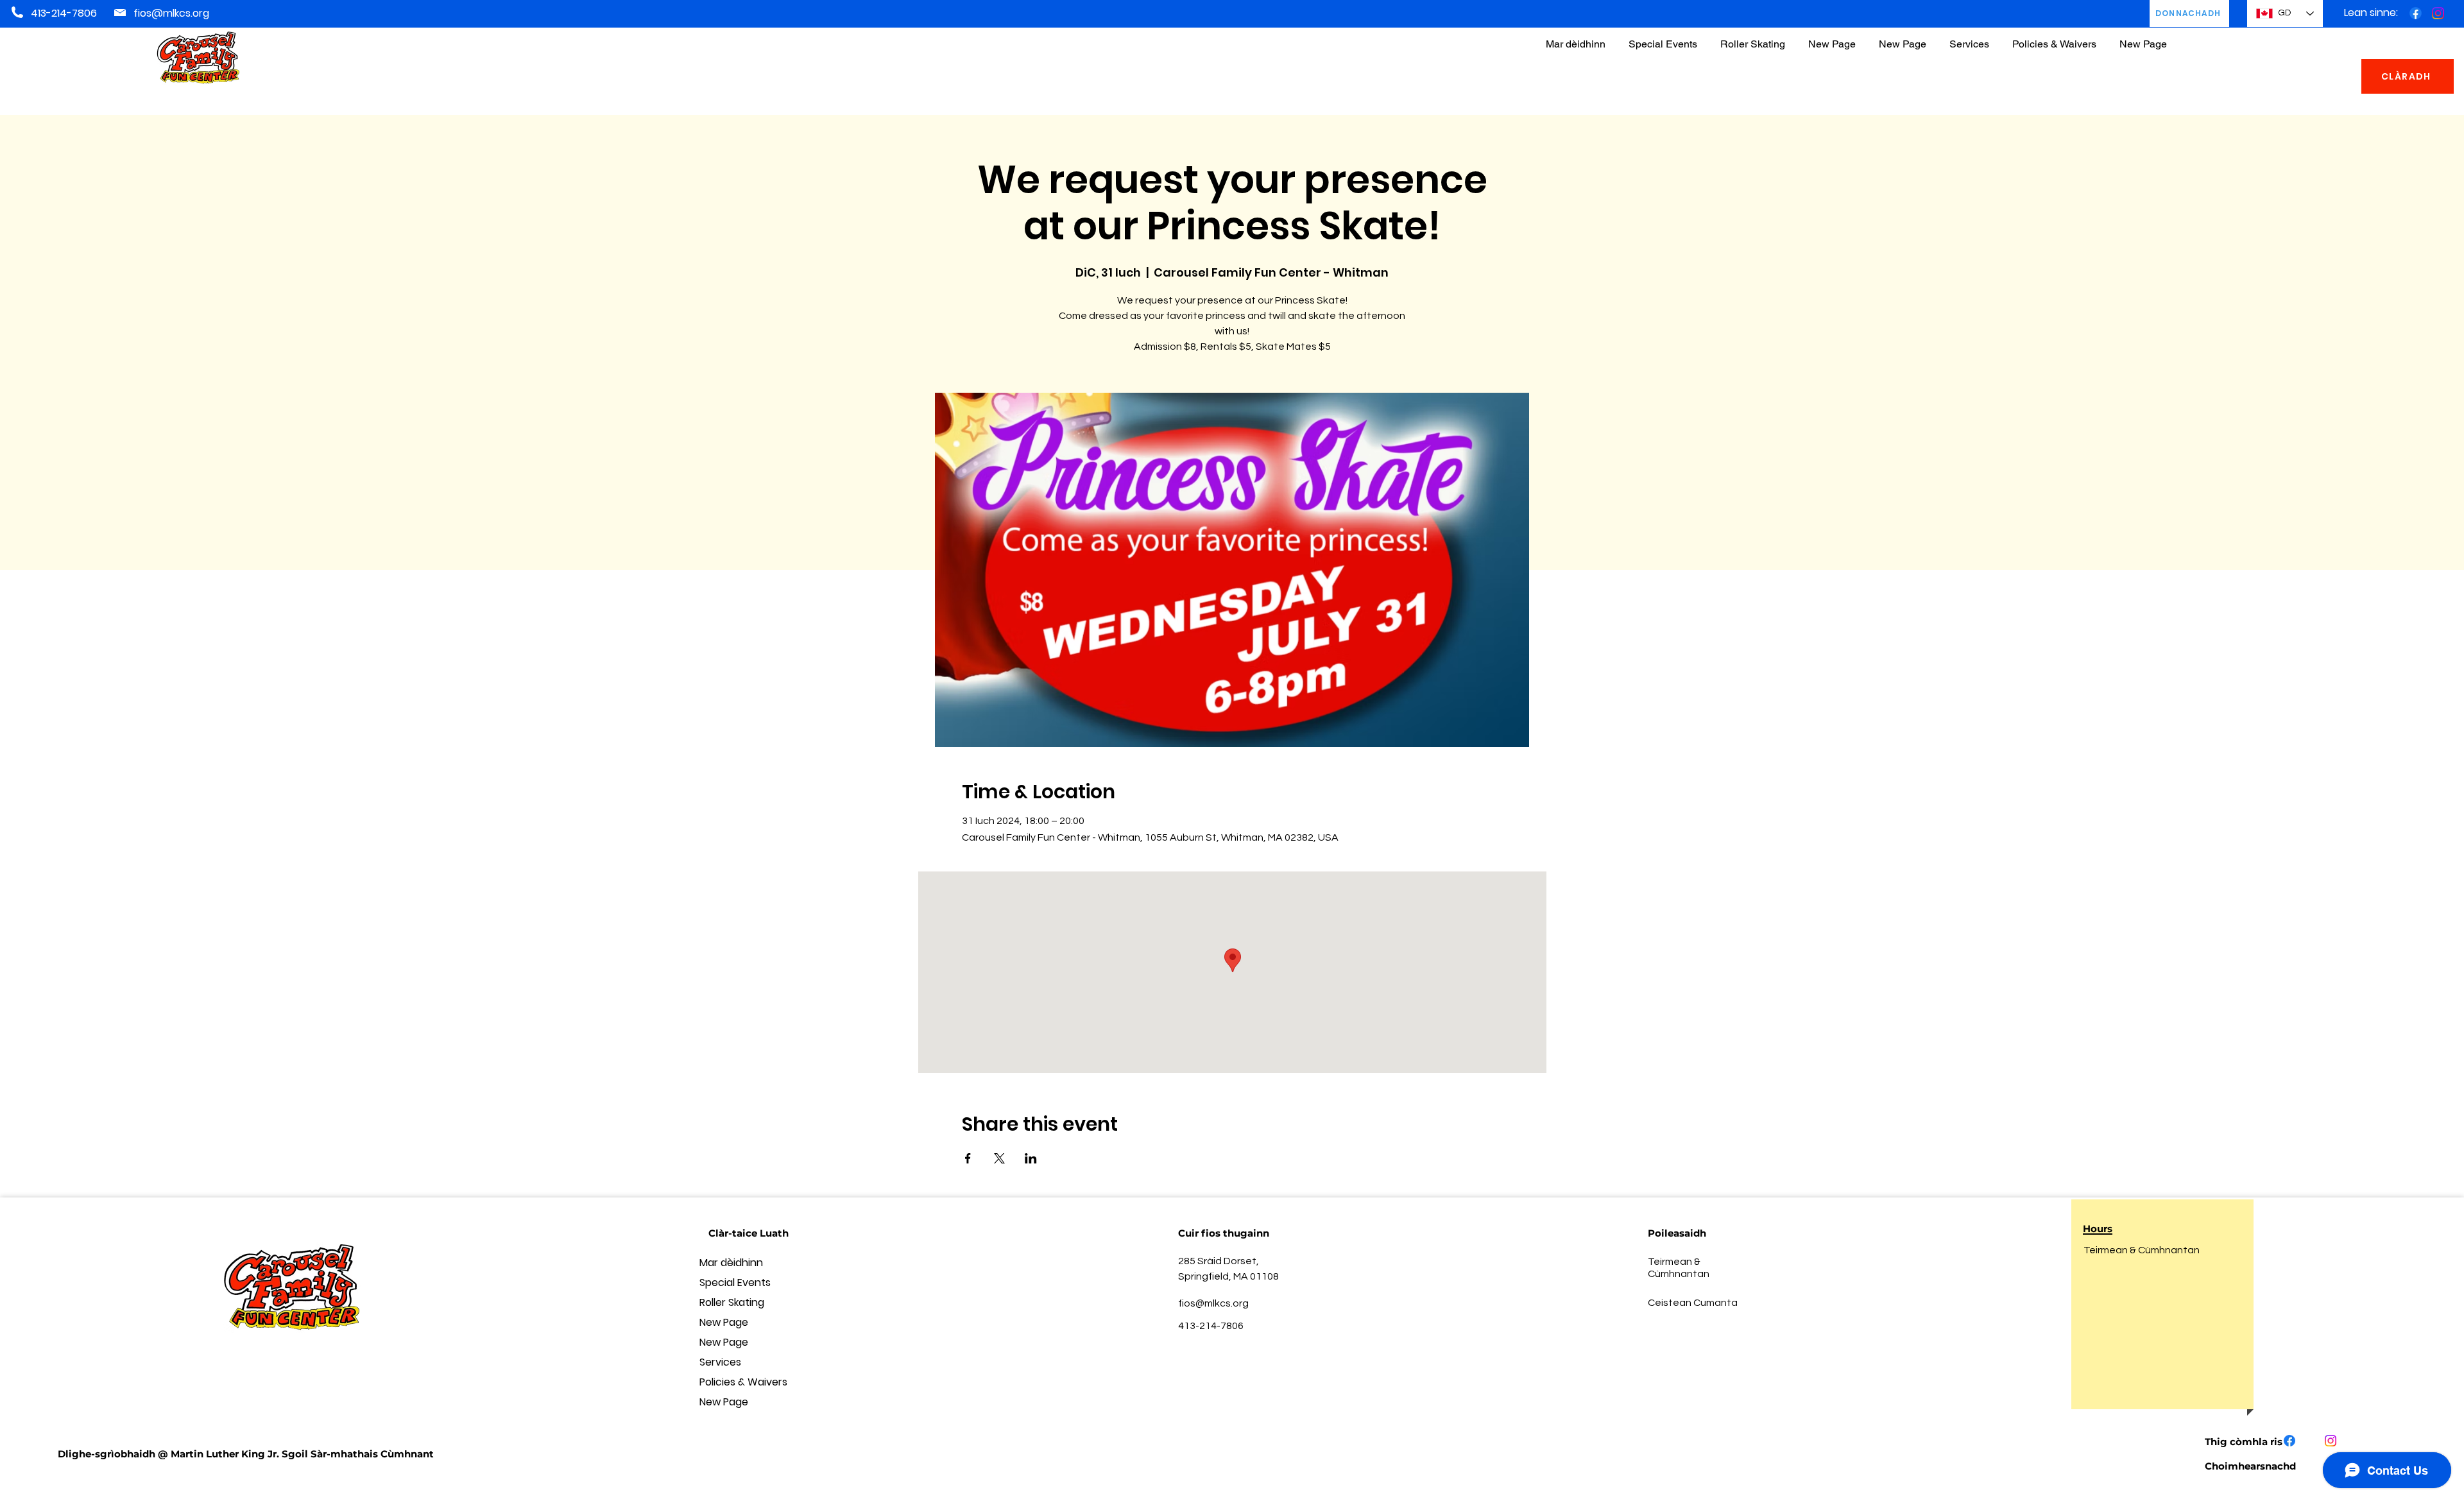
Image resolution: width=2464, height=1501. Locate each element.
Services (720, 1362)
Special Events (735, 1282)
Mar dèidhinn (731, 1263)
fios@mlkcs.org (171, 13)
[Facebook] (2416, 13)
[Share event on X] (999, 1158)
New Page (724, 1322)
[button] (2054, 38)
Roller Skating (732, 1302)
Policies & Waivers (743, 1382)
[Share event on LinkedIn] (1031, 1158)
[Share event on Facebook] (968, 1158)
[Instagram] (2438, 13)
